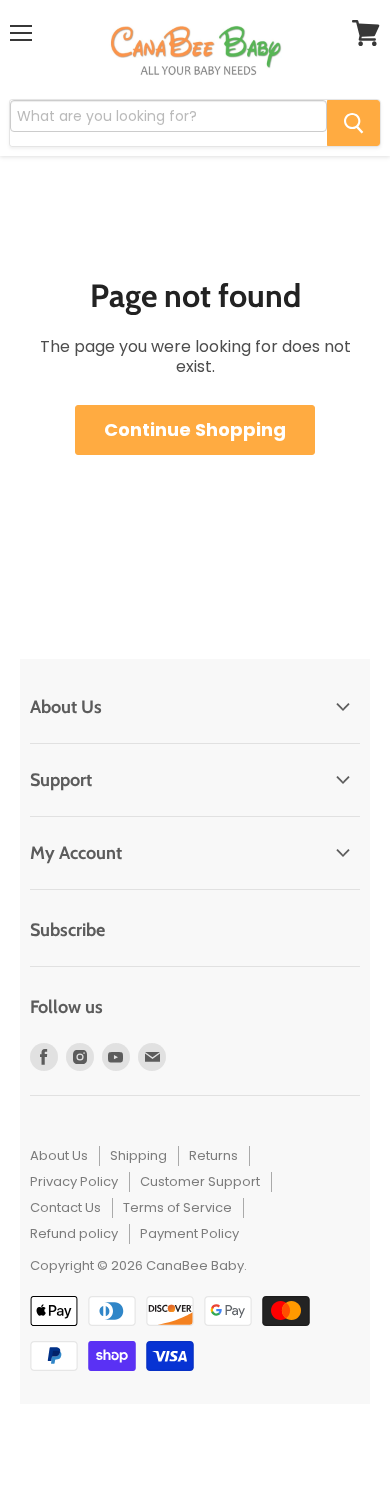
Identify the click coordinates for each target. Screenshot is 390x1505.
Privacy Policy (74, 1181)
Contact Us (65, 1207)
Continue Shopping (195, 429)
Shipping (138, 1155)
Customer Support (200, 1181)
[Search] (353, 123)
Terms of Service (177, 1207)
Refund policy (74, 1233)
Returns (213, 1155)
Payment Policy (189, 1233)
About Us (59, 1155)
